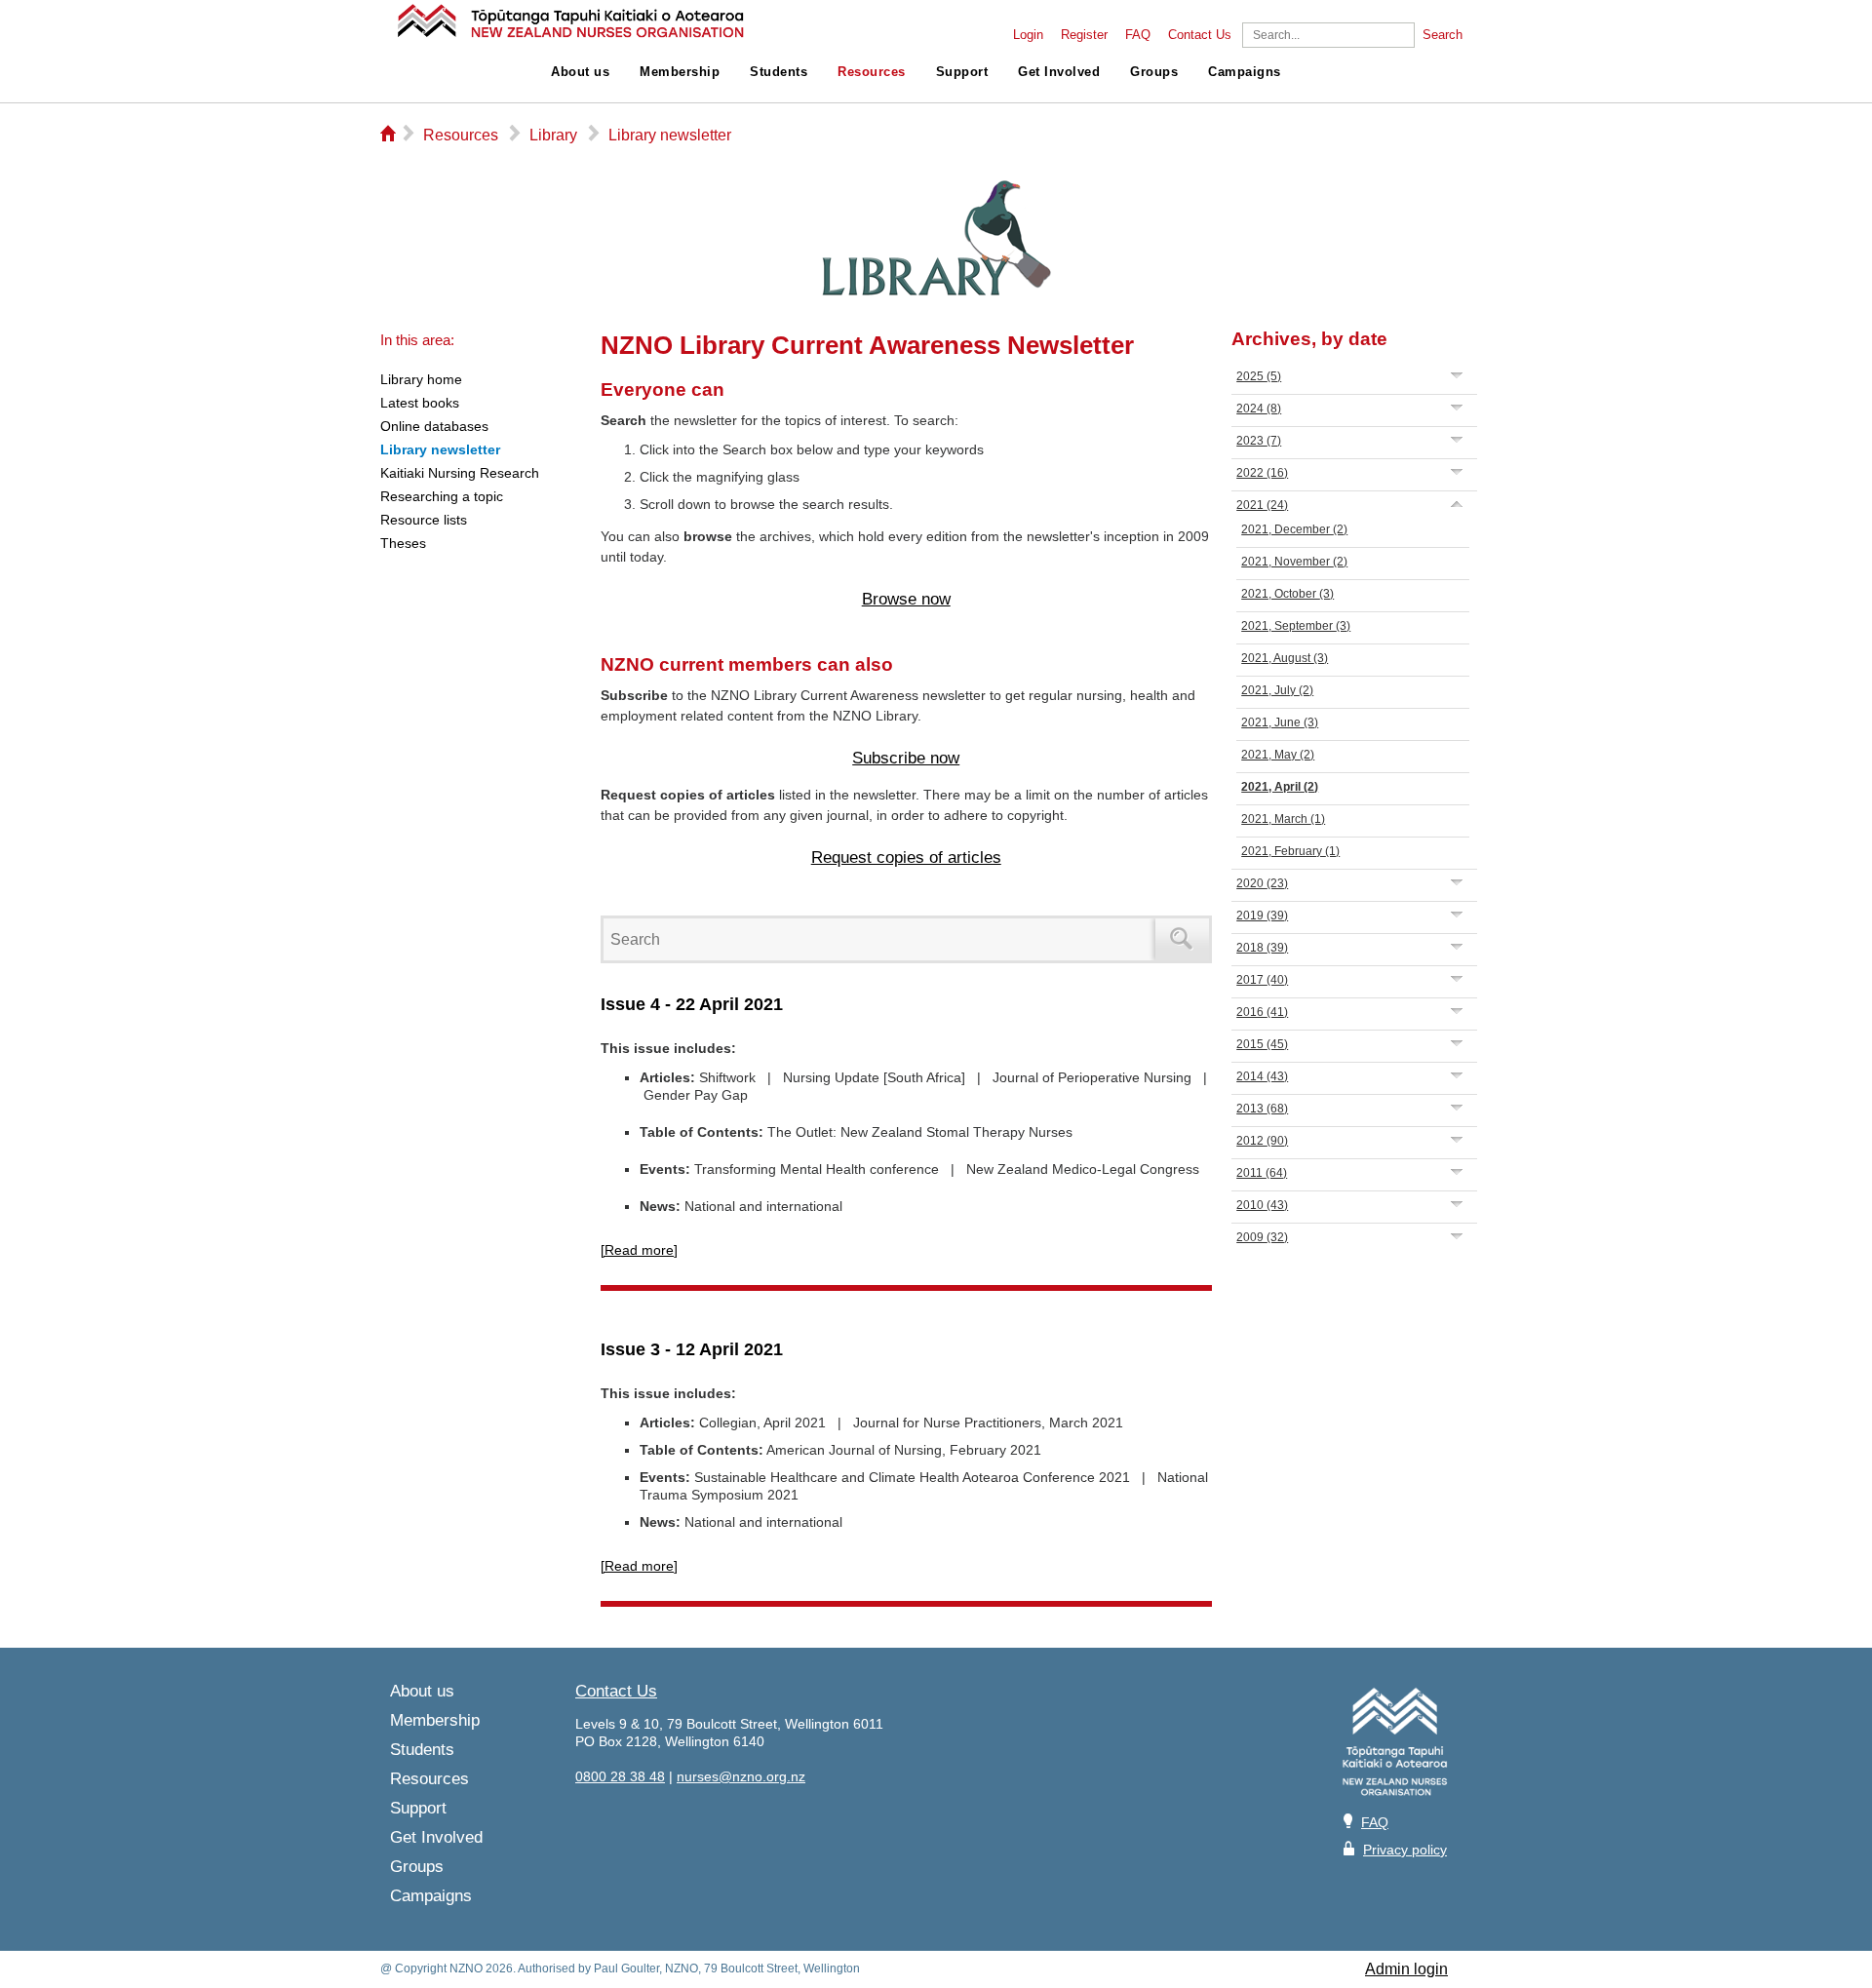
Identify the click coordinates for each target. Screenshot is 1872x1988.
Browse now (906, 599)
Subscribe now (906, 758)
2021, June (1280, 722)
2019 (1262, 916)
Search (1443, 35)
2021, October (1287, 594)
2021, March (1283, 819)
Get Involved (1059, 72)
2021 (1262, 505)
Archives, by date (1309, 339)
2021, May (1278, 755)
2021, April (1280, 787)
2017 (1262, 980)
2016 (1262, 1012)
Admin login (1406, 1969)
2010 (1262, 1205)
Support (962, 72)
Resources (872, 72)
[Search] (1182, 939)
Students (779, 72)
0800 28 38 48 (620, 1776)
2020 (1262, 883)
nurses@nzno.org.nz (741, 1776)
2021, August (1285, 658)
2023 (1259, 441)
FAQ (1138, 35)
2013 (1262, 1109)
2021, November (1294, 562)
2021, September (1296, 626)
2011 (1262, 1173)
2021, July (1277, 690)
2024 (1259, 409)
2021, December (1294, 529)
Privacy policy (1405, 1850)
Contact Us (1200, 35)
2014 (1262, 1076)
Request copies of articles (906, 858)
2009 (1262, 1237)
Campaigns (1245, 72)
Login (1028, 35)
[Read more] (639, 1250)
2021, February (1290, 851)
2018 (1262, 948)
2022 (1262, 473)
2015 (1262, 1044)
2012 (1262, 1141)
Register (1084, 35)
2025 (1259, 376)
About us (580, 72)
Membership (680, 72)
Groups (1154, 72)
